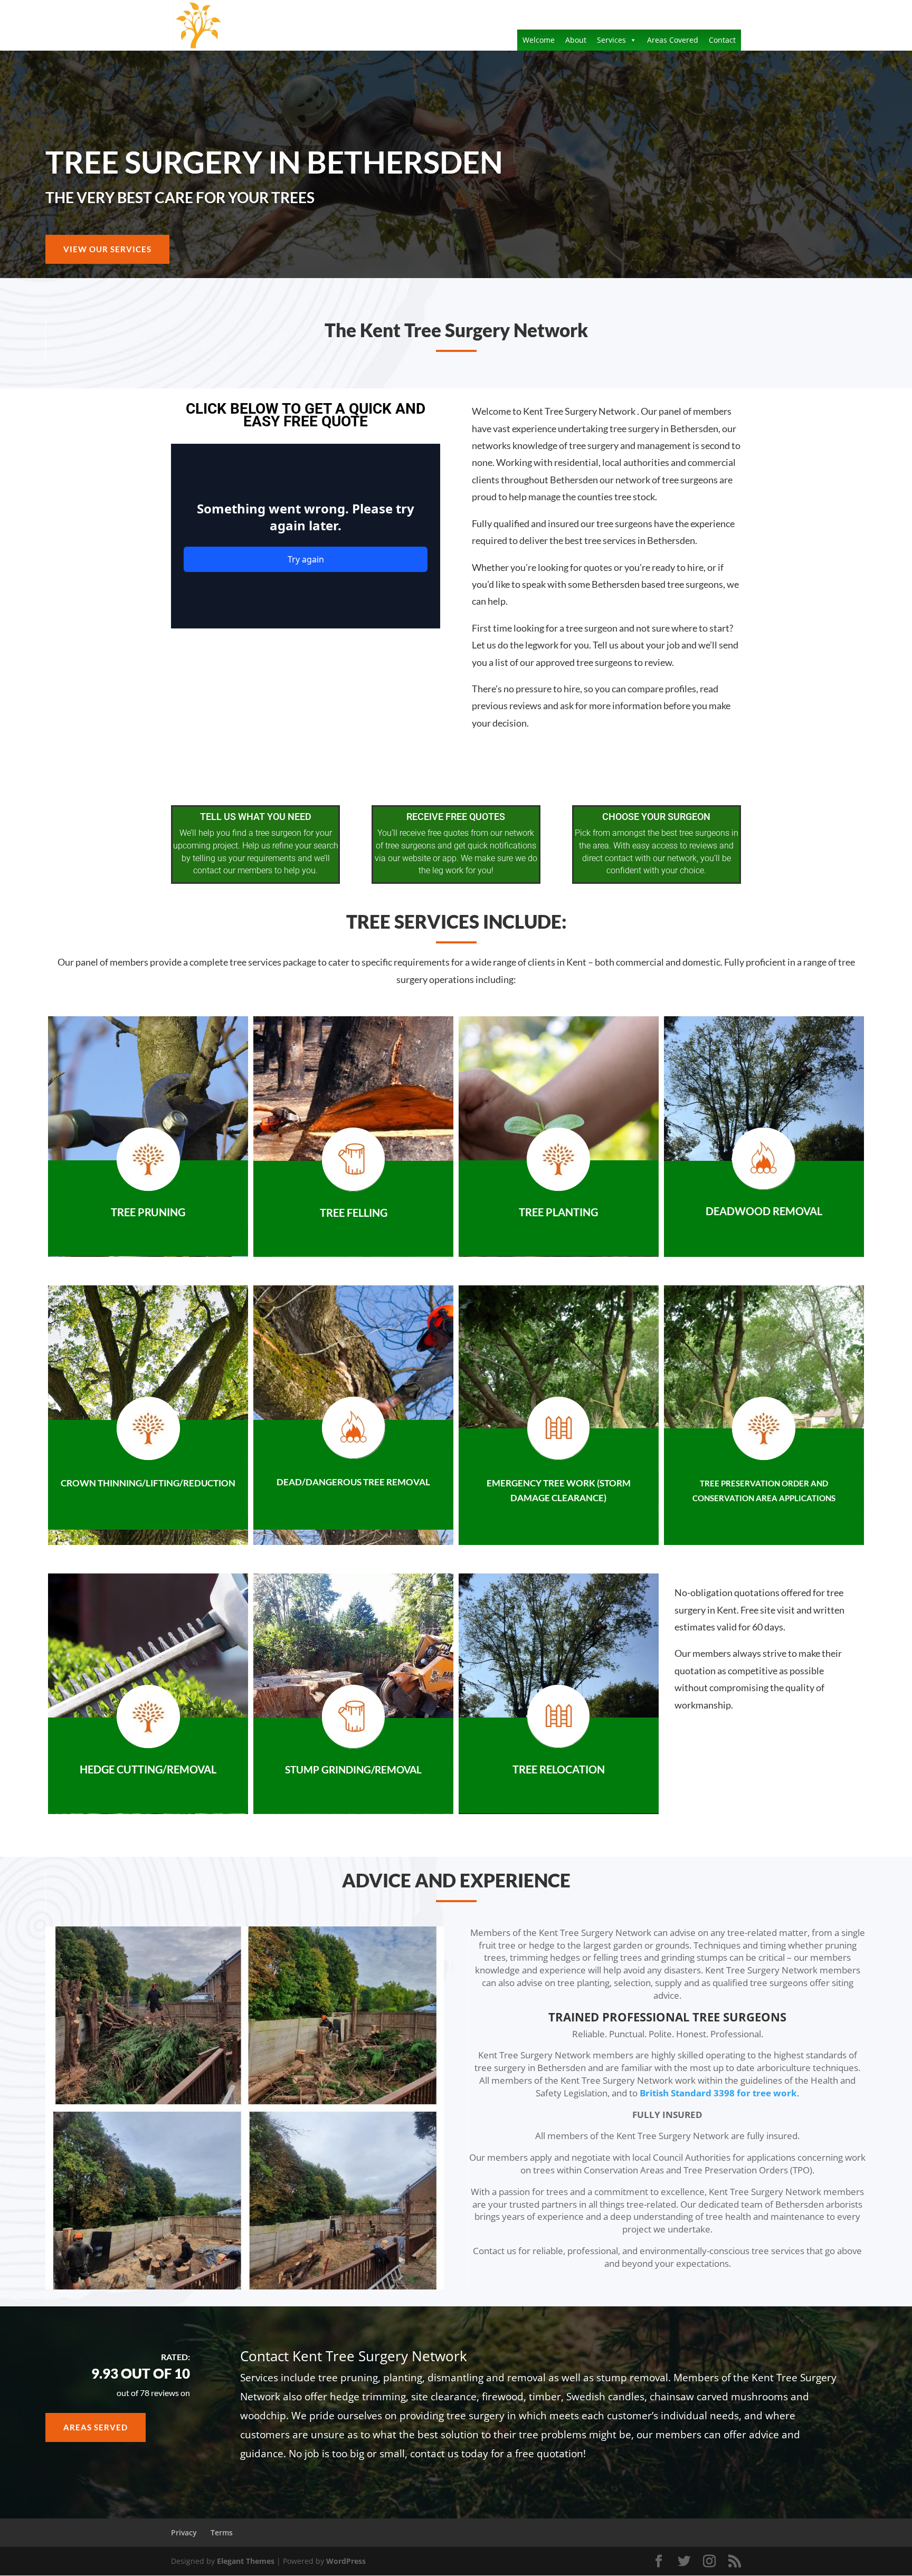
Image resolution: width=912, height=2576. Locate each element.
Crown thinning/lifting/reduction (148, 1483)
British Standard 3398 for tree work (718, 2093)
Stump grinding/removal (353, 1769)
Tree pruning (148, 1212)
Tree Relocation (559, 1769)
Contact (722, 40)
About (576, 40)
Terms (222, 2532)
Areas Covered (673, 40)
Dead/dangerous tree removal (353, 1482)
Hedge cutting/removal (148, 1769)
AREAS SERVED (96, 2427)
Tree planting (558, 1212)
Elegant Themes (246, 2561)
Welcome (539, 40)
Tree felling (354, 1213)
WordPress (346, 2561)
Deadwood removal (764, 1211)
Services (611, 40)
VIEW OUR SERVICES (107, 249)
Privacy (184, 2532)
